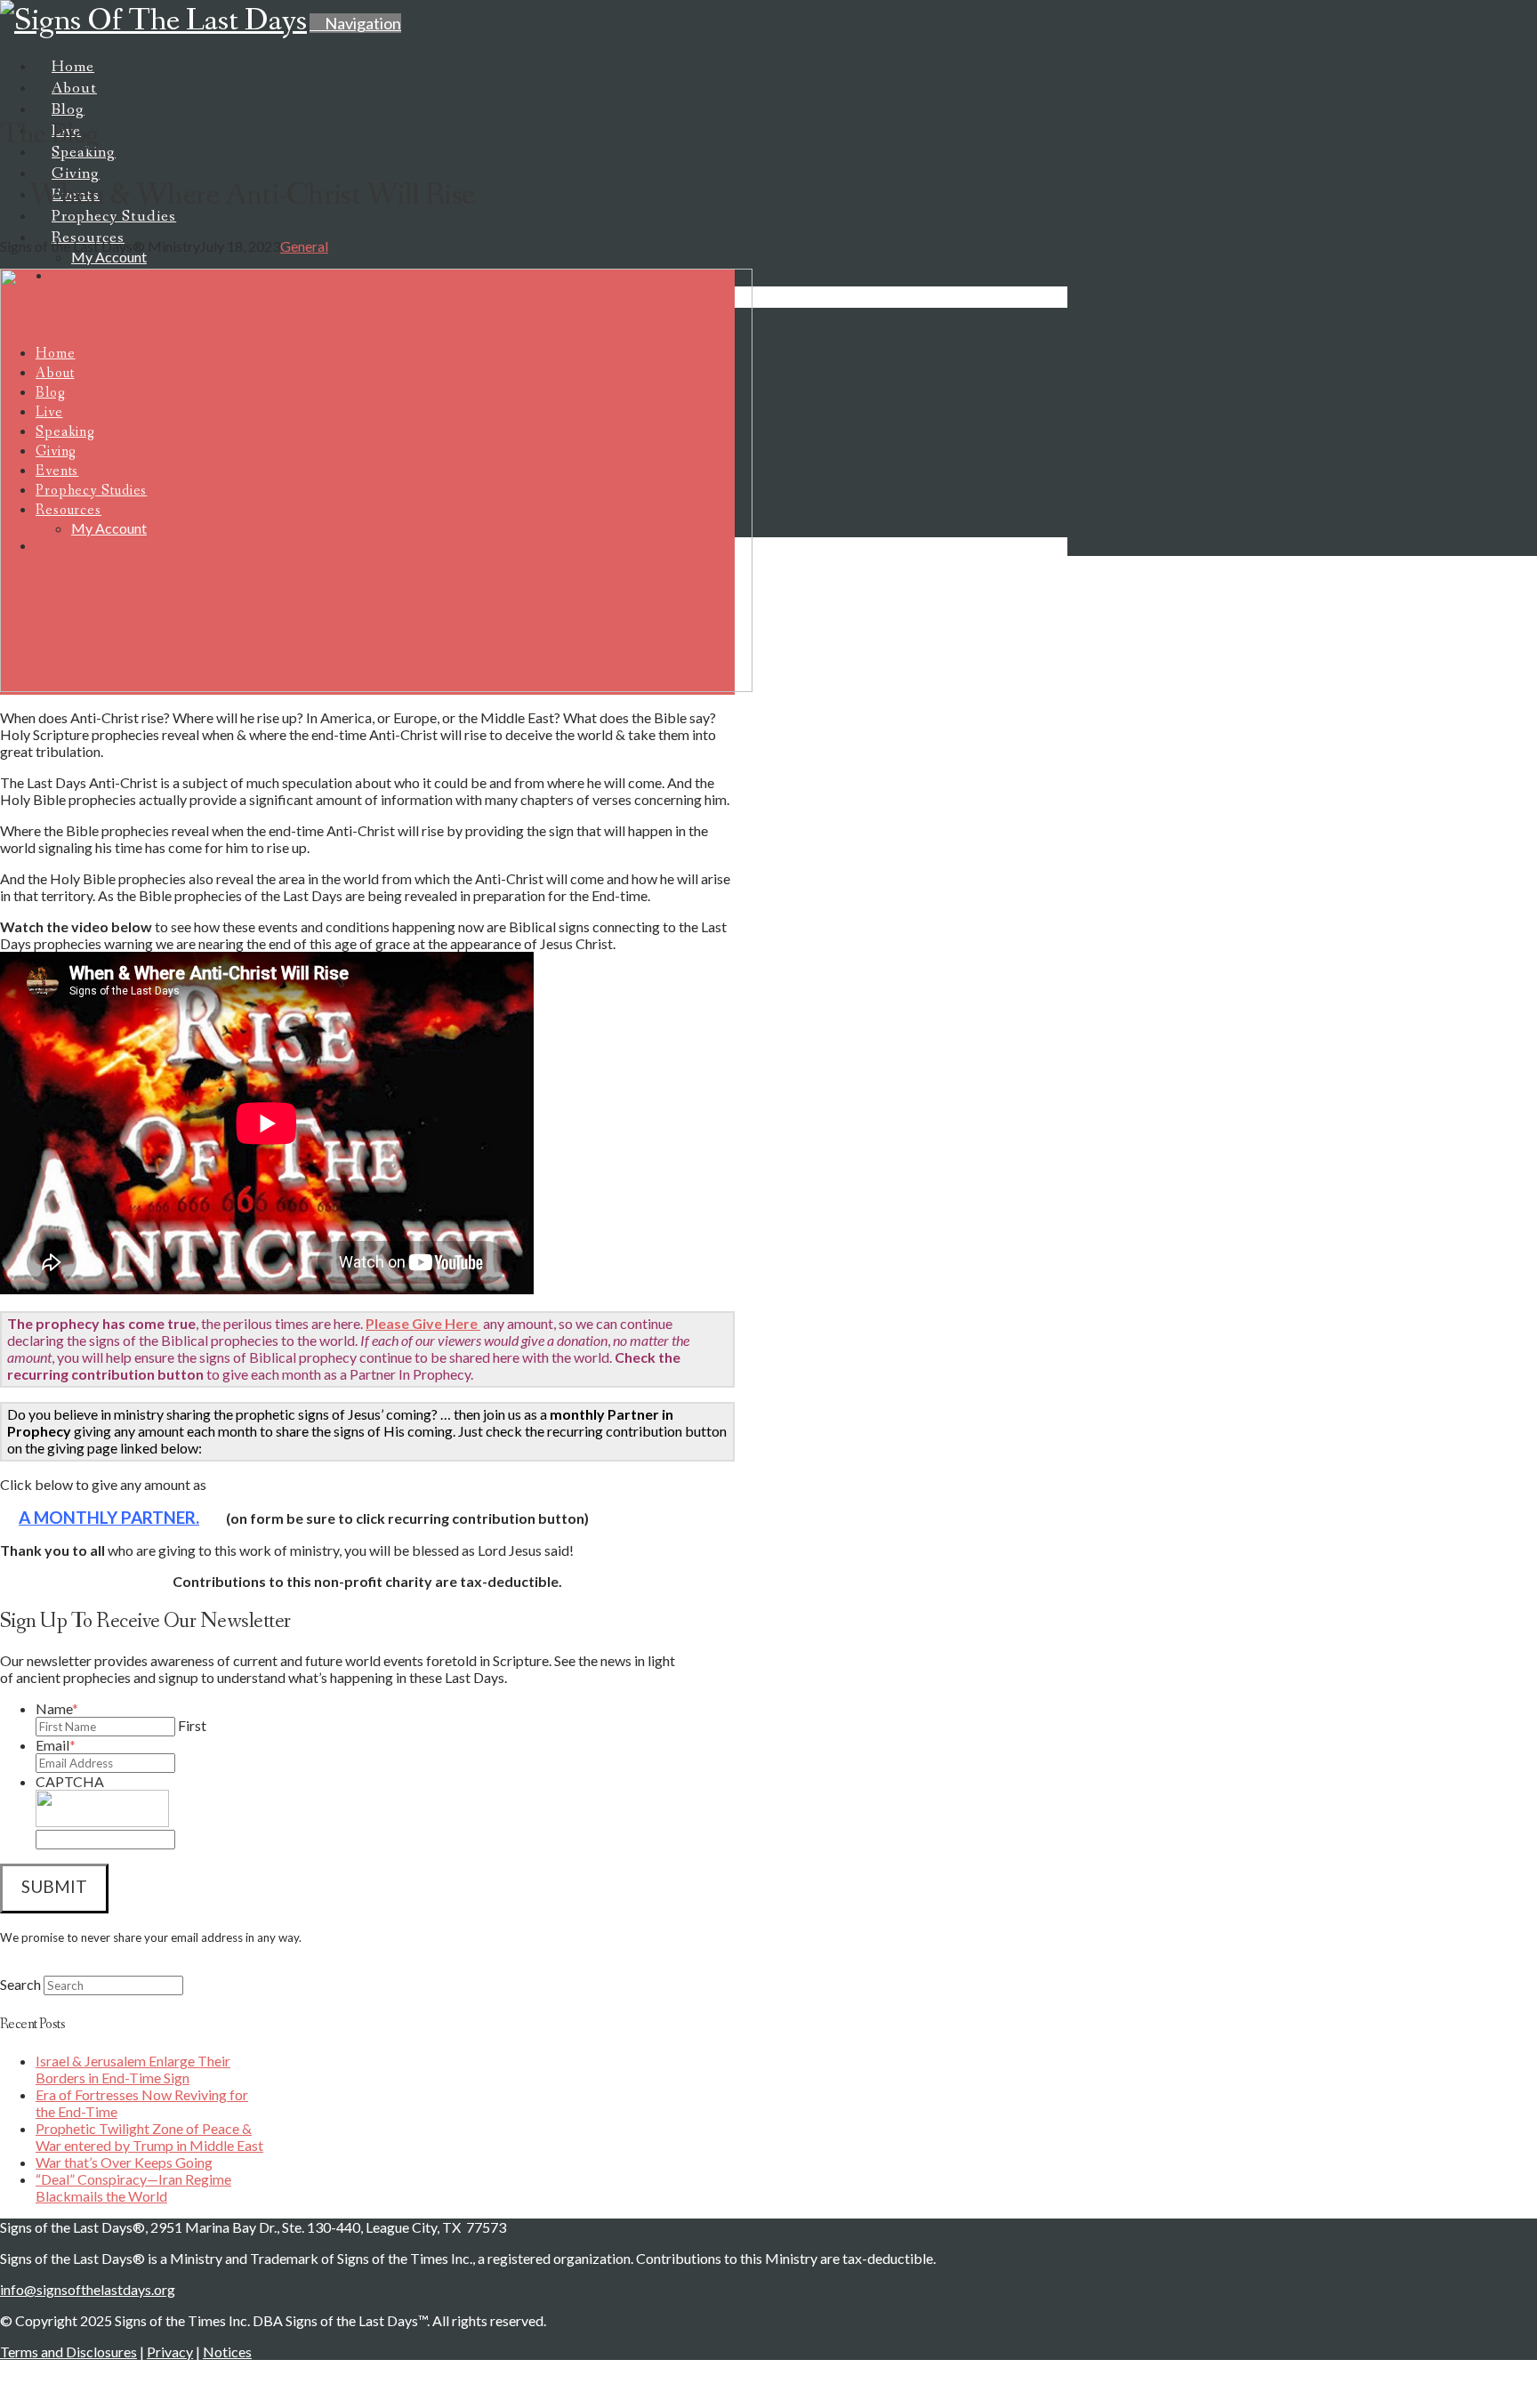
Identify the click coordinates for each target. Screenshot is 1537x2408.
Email (56, 1745)
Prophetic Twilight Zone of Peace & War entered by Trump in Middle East (149, 2137)
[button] (355, 23)
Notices (227, 2352)
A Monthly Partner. (109, 1517)
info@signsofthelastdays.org (88, 2289)
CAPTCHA (70, 1781)
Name (57, 1708)
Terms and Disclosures (68, 2352)
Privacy (170, 2352)
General (304, 246)
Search (20, 1984)
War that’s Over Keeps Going (124, 2162)
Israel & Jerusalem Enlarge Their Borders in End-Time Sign (133, 2069)
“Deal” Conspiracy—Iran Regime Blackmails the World (133, 2187)
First (192, 1725)
